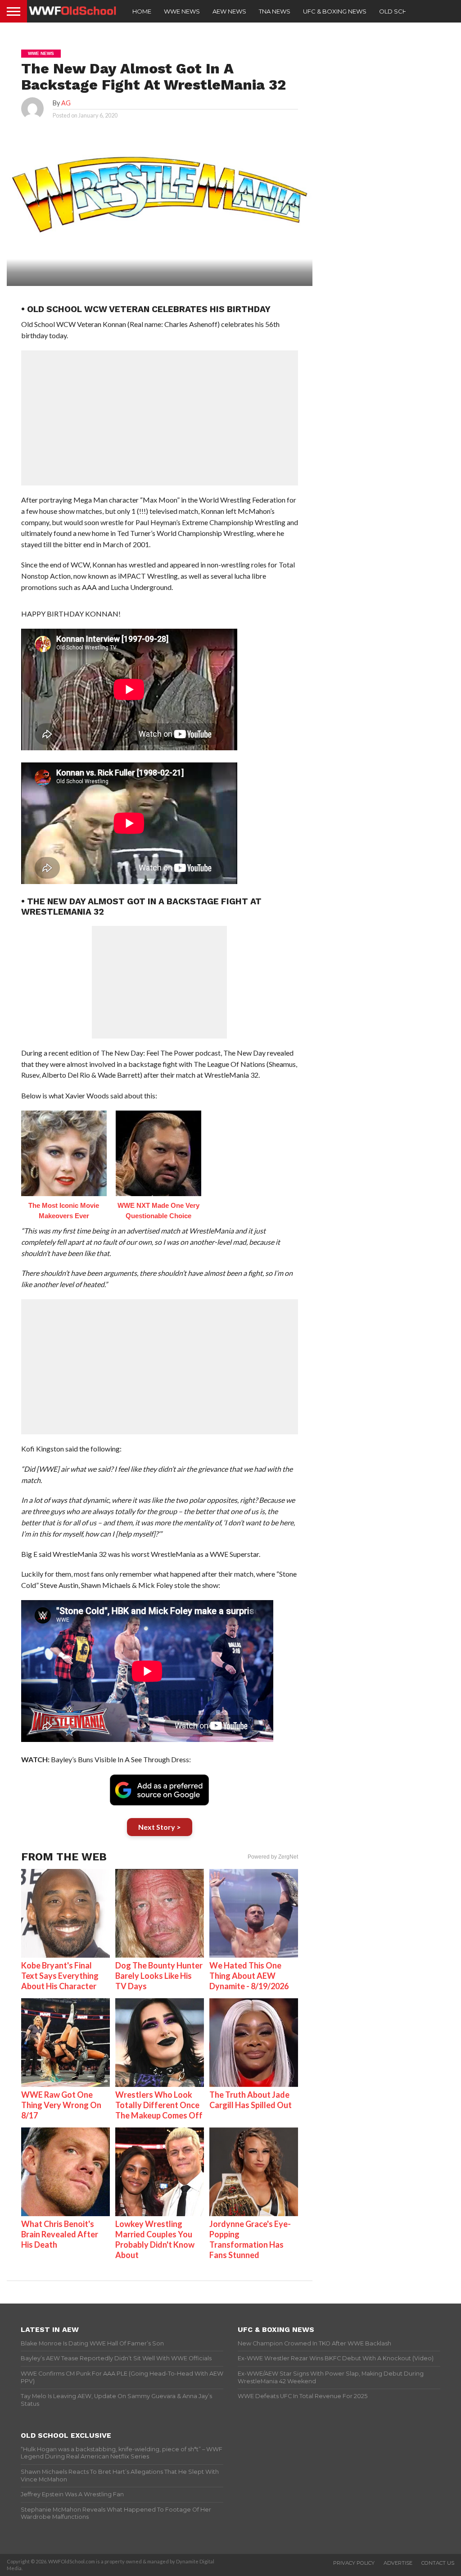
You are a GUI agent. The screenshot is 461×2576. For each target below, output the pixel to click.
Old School (400, 11)
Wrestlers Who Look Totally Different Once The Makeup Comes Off (159, 2105)
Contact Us (438, 2563)
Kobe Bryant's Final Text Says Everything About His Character (60, 1976)
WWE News (182, 11)
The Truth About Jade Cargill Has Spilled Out (251, 2100)
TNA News (275, 11)
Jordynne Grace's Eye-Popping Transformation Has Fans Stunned (250, 2239)
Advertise (398, 2563)
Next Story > (160, 1827)
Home (142, 11)
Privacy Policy (354, 2563)
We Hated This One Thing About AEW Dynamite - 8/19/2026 (249, 1976)
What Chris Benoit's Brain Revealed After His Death (60, 2234)
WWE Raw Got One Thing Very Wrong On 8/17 (61, 2105)
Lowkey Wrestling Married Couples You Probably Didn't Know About (155, 2239)
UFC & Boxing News (335, 11)
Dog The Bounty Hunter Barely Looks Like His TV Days (159, 1976)
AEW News (229, 11)
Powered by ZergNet (273, 1857)
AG (66, 103)
